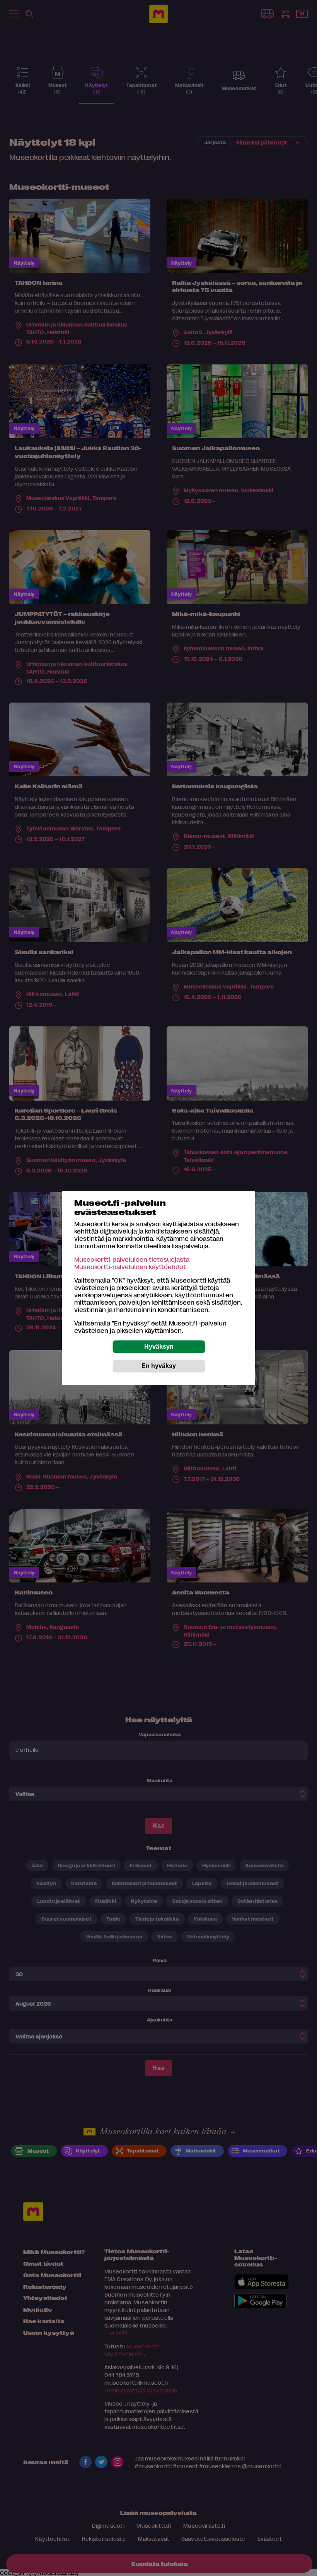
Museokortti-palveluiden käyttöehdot (130, 1267)
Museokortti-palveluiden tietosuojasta (132, 1259)
